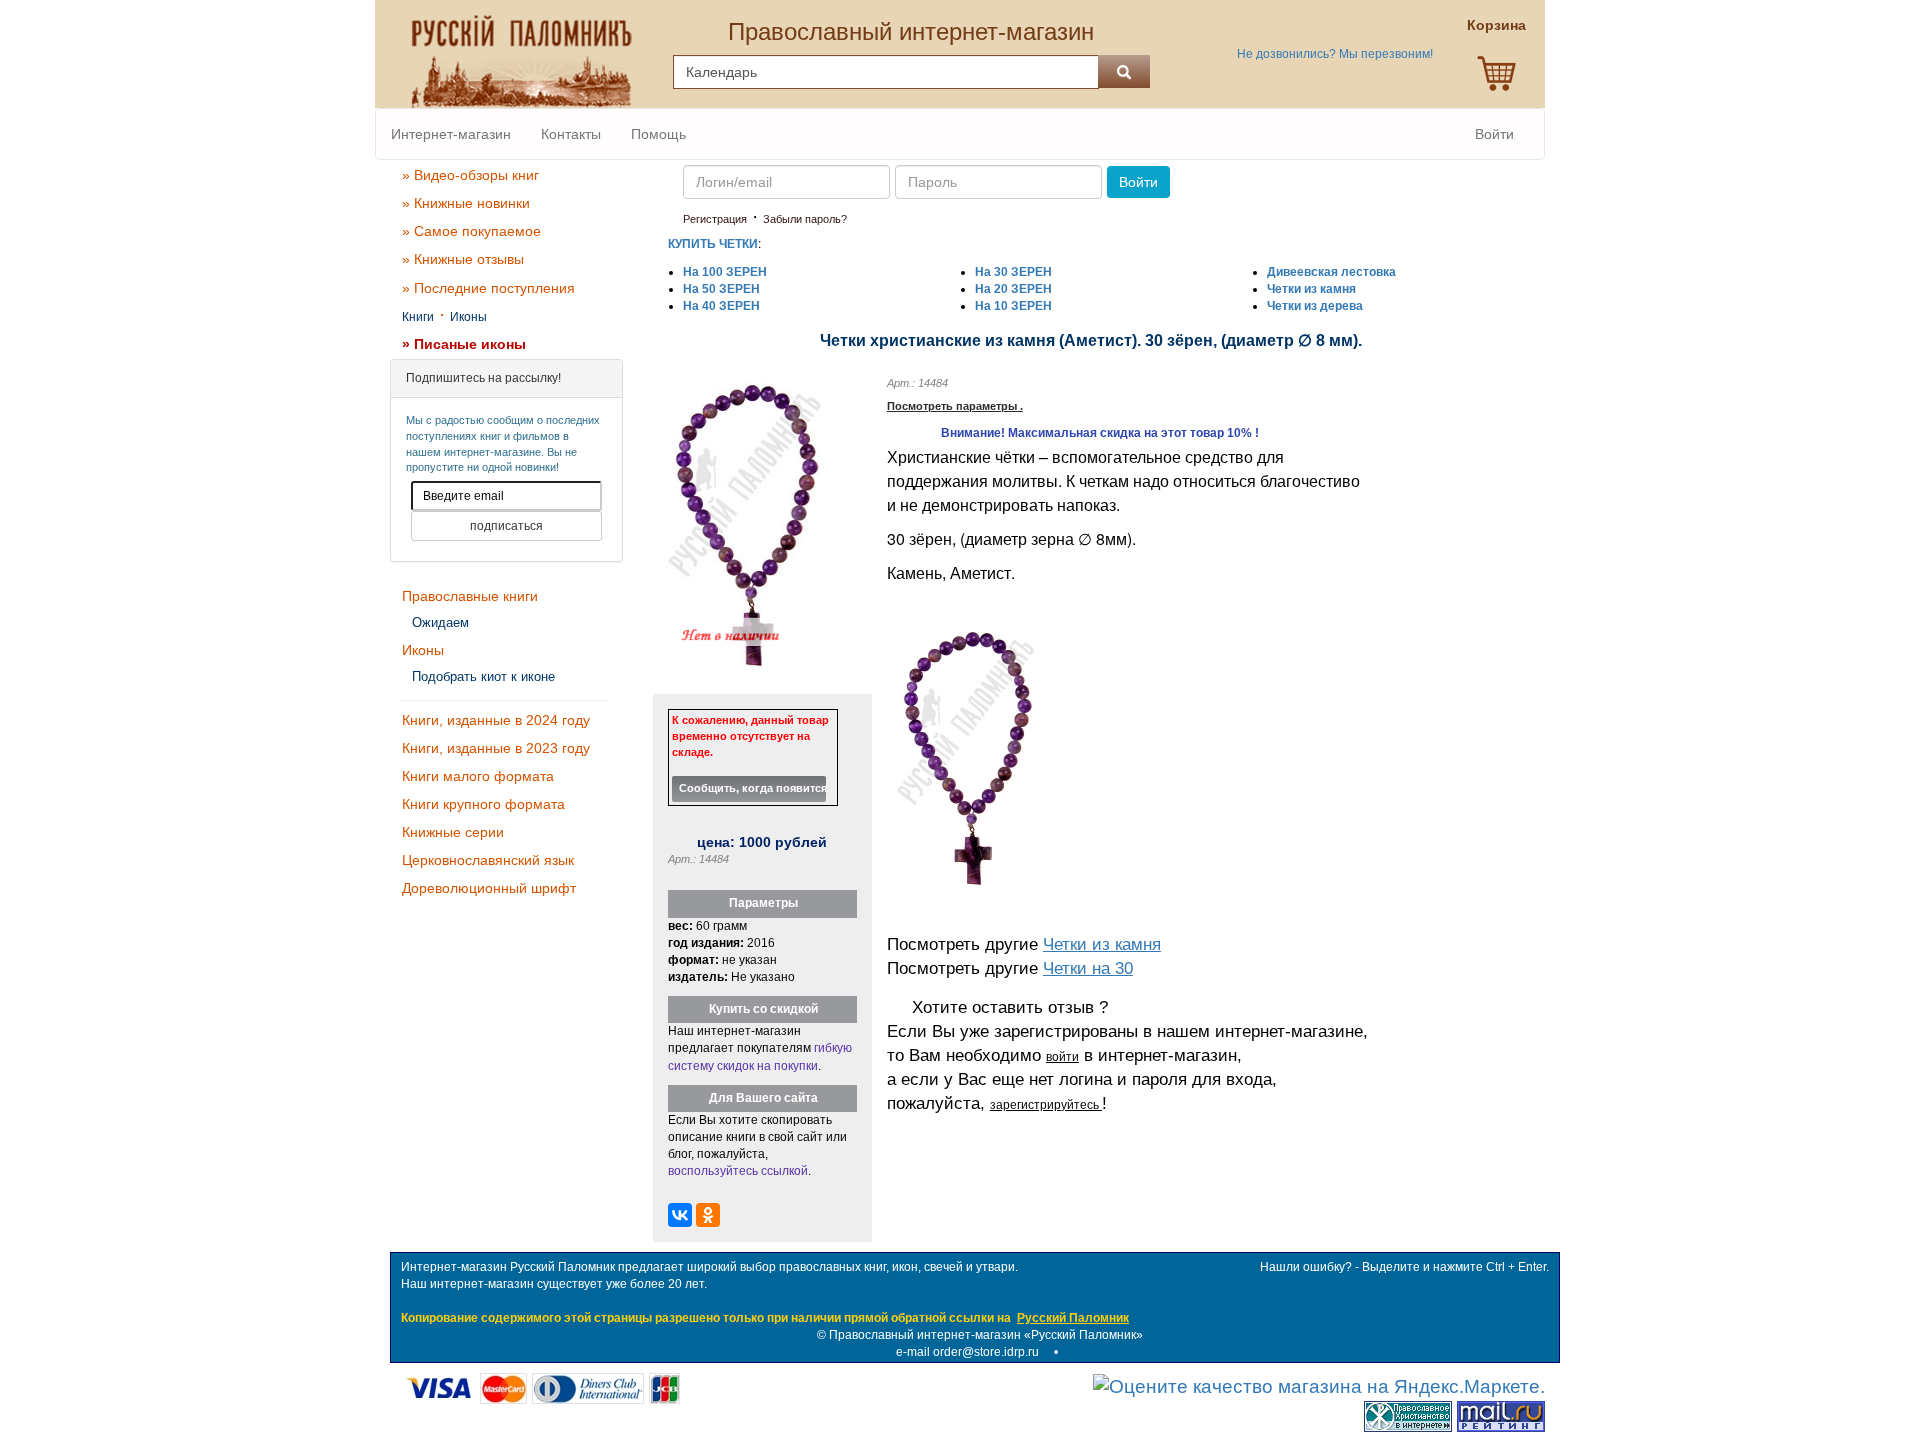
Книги (418, 317)
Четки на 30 (1088, 968)
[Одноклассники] (708, 1215)
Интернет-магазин (451, 134)
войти (1062, 1057)
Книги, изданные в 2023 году (496, 748)
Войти (1494, 134)
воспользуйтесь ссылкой (738, 1171)
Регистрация (715, 219)
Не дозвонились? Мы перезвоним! (1335, 54)
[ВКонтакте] (680, 1215)
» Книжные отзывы (463, 259)
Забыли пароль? (805, 219)
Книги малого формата (478, 776)
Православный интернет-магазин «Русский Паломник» (986, 1335)
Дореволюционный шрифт (489, 888)
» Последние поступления (488, 288)
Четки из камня (1102, 944)
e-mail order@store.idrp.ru (967, 1352)
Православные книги (470, 596)
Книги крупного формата (483, 804)
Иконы (468, 317)
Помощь (658, 134)
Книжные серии (453, 832)
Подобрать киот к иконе (483, 676)
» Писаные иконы (464, 344)
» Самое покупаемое (471, 231)
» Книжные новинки (466, 203)
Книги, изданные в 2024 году (496, 720)
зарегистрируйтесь (1046, 1105)
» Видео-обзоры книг (470, 175)
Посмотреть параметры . (955, 406)
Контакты (571, 134)
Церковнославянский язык (488, 860)
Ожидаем (440, 622)
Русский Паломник (1073, 1318)
